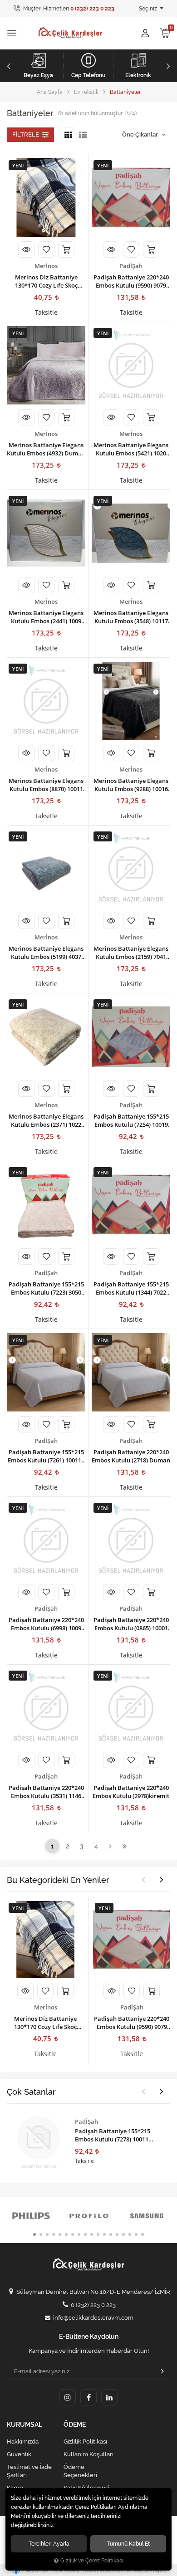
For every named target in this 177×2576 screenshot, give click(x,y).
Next (170, 66)
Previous (7, 66)
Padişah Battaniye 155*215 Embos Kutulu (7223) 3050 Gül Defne (46, 1288)
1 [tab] (34, 2234)
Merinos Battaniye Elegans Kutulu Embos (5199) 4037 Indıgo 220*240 (46, 953)
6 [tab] (66, 2234)
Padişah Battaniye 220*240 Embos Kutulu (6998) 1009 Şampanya (46, 1624)
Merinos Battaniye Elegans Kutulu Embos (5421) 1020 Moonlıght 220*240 (131, 449)
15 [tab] (123, 2234)
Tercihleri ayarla (49, 2544)
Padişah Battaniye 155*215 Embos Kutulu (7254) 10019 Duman (131, 1120)
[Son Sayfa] (125, 1846)
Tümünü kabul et (128, 2544)
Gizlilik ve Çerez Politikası (92, 2561)
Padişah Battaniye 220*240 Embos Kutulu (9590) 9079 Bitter (131, 281)
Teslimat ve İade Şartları (29, 2471)
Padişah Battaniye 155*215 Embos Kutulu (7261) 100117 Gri (46, 1456)
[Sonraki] (110, 1846)
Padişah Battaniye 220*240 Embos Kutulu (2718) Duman (131, 1456)
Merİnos (46, 266)
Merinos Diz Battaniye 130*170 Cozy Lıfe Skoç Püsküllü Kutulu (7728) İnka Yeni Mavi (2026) (46, 281)
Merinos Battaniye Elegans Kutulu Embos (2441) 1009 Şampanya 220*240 (46, 617)
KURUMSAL (25, 2425)
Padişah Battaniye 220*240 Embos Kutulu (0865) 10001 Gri (131, 1624)
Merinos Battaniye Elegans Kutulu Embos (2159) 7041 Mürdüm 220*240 (131, 953)
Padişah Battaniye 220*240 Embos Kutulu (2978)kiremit (131, 1792)
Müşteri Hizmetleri (68, 9)
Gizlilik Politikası (85, 2442)
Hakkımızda (23, 2442)
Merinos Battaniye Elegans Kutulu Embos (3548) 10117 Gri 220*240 (131, 617)
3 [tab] (47, 2234)
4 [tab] (54, 2234)
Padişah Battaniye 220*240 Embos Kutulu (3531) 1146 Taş (46, 1792)
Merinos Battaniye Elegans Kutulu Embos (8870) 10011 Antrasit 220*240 (46, 785)
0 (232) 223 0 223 (93, 2305)
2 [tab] (41, 2234)
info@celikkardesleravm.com (93, 2318)
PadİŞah (131, 266)
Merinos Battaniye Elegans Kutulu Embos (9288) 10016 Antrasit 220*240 (131, 785)
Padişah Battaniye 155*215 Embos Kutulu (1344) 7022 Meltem (131, 1288)
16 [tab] (130, 2234)
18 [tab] (143, 2234)
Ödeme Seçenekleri (80, 2471)
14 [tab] (117, 2234)
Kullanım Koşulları (88, 2454)
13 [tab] (111, 2234)
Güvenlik (19, 2454)
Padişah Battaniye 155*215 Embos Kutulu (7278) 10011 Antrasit (113, 2135)
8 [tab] (79, 2234)
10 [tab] (92, 2234)
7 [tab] (73, 2234)
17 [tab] (136, 2234)
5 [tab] (60, 2234)
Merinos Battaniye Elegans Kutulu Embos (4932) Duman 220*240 (46, 449)
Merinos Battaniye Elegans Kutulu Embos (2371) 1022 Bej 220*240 (46, 1120)
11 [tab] (98, 2234)
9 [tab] (85, 2234)
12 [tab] (104, 2234)
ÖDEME (75, 2425)
